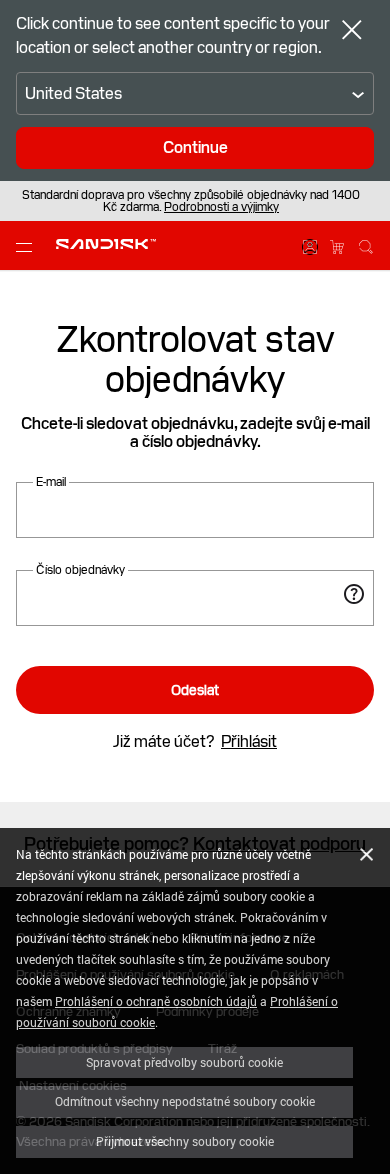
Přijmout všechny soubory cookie (185, 1141)
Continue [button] (195, 147)
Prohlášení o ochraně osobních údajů (156, 1001)
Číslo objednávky (80, 570)
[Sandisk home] (106, 244)
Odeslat (195, 690)
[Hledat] (366, 244)
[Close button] (352, 32)
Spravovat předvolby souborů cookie (184, 1062)
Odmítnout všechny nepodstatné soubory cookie (185, 1101)
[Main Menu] (28, 246)
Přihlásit (249, 741)
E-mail (51, 482)
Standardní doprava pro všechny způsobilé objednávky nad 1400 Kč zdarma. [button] (191, 201)
